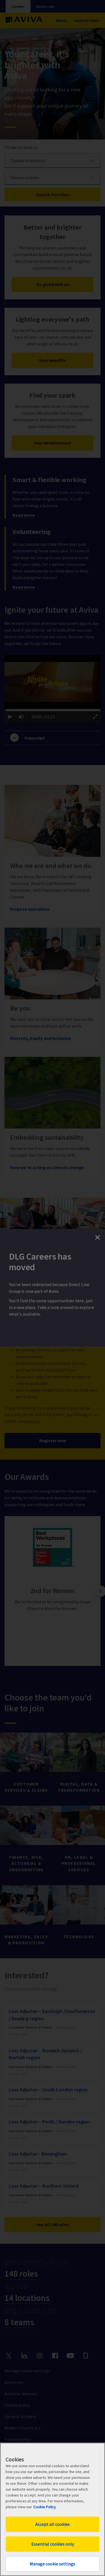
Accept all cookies (53, 2524)
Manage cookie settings (53, 2564)
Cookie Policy (45, 2507)
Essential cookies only (53, 2544)
